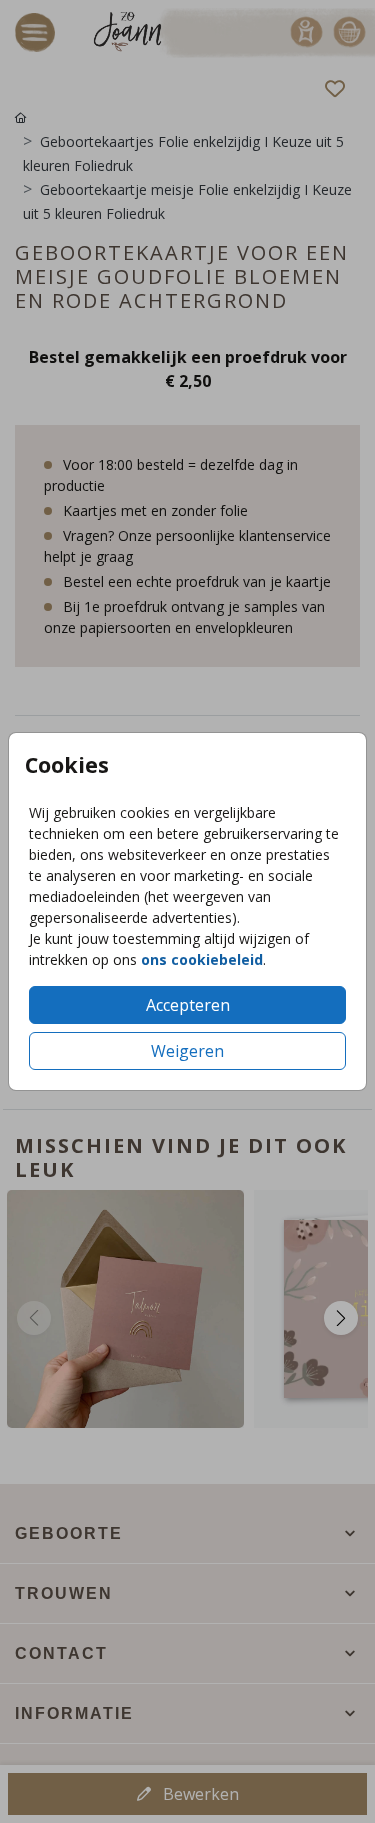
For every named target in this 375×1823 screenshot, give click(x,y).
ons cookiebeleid (202, 959)
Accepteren (188, 1005)
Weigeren (187, 1051)
